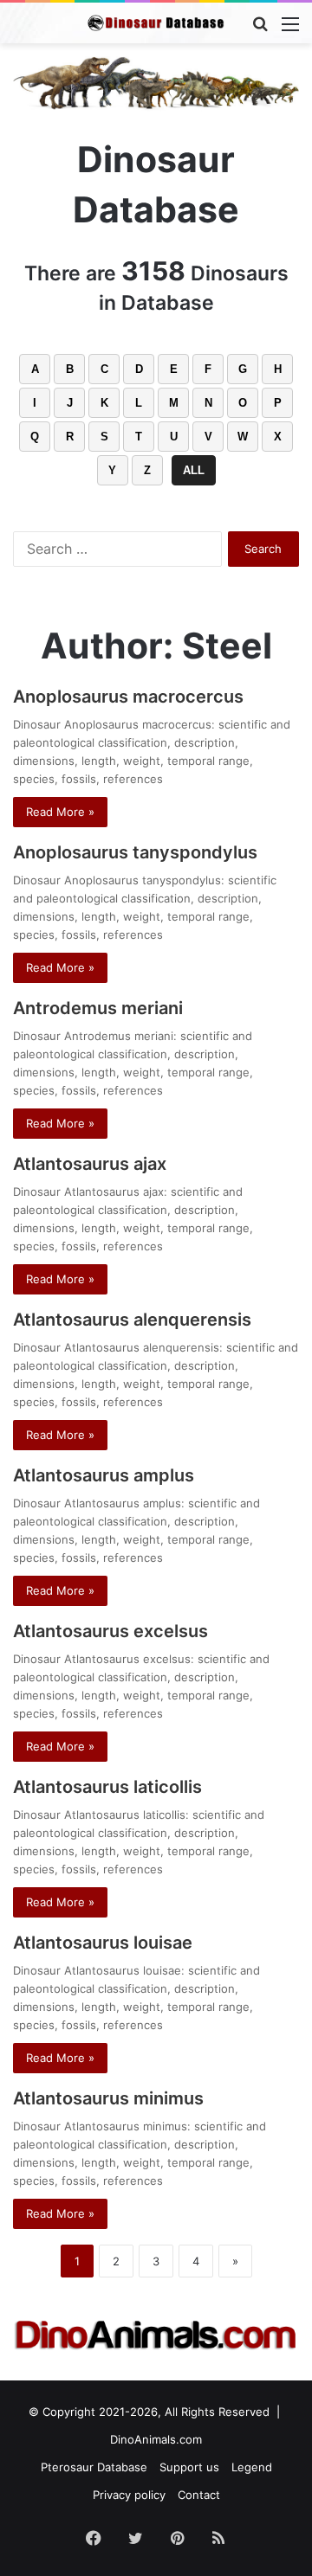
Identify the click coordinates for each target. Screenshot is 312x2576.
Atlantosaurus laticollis (107, 1787)
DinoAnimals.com (156, 2439)
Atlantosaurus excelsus (110, 1631)
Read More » (60, 812)
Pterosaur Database (94, 2467)
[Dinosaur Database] (156, 23)
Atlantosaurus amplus (104, 1475)
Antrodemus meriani (98, 1008)
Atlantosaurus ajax (90, 1164)
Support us (189, 2467)
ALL (194, 470)
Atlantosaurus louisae (103, 1943)
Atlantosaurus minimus (108, 2098)
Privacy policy (129, 2495)
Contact (199, 2495)
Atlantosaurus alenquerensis (132, 1320)
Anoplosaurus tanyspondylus (135, 852)
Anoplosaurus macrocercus (128, 697)
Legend (252, 2467)
